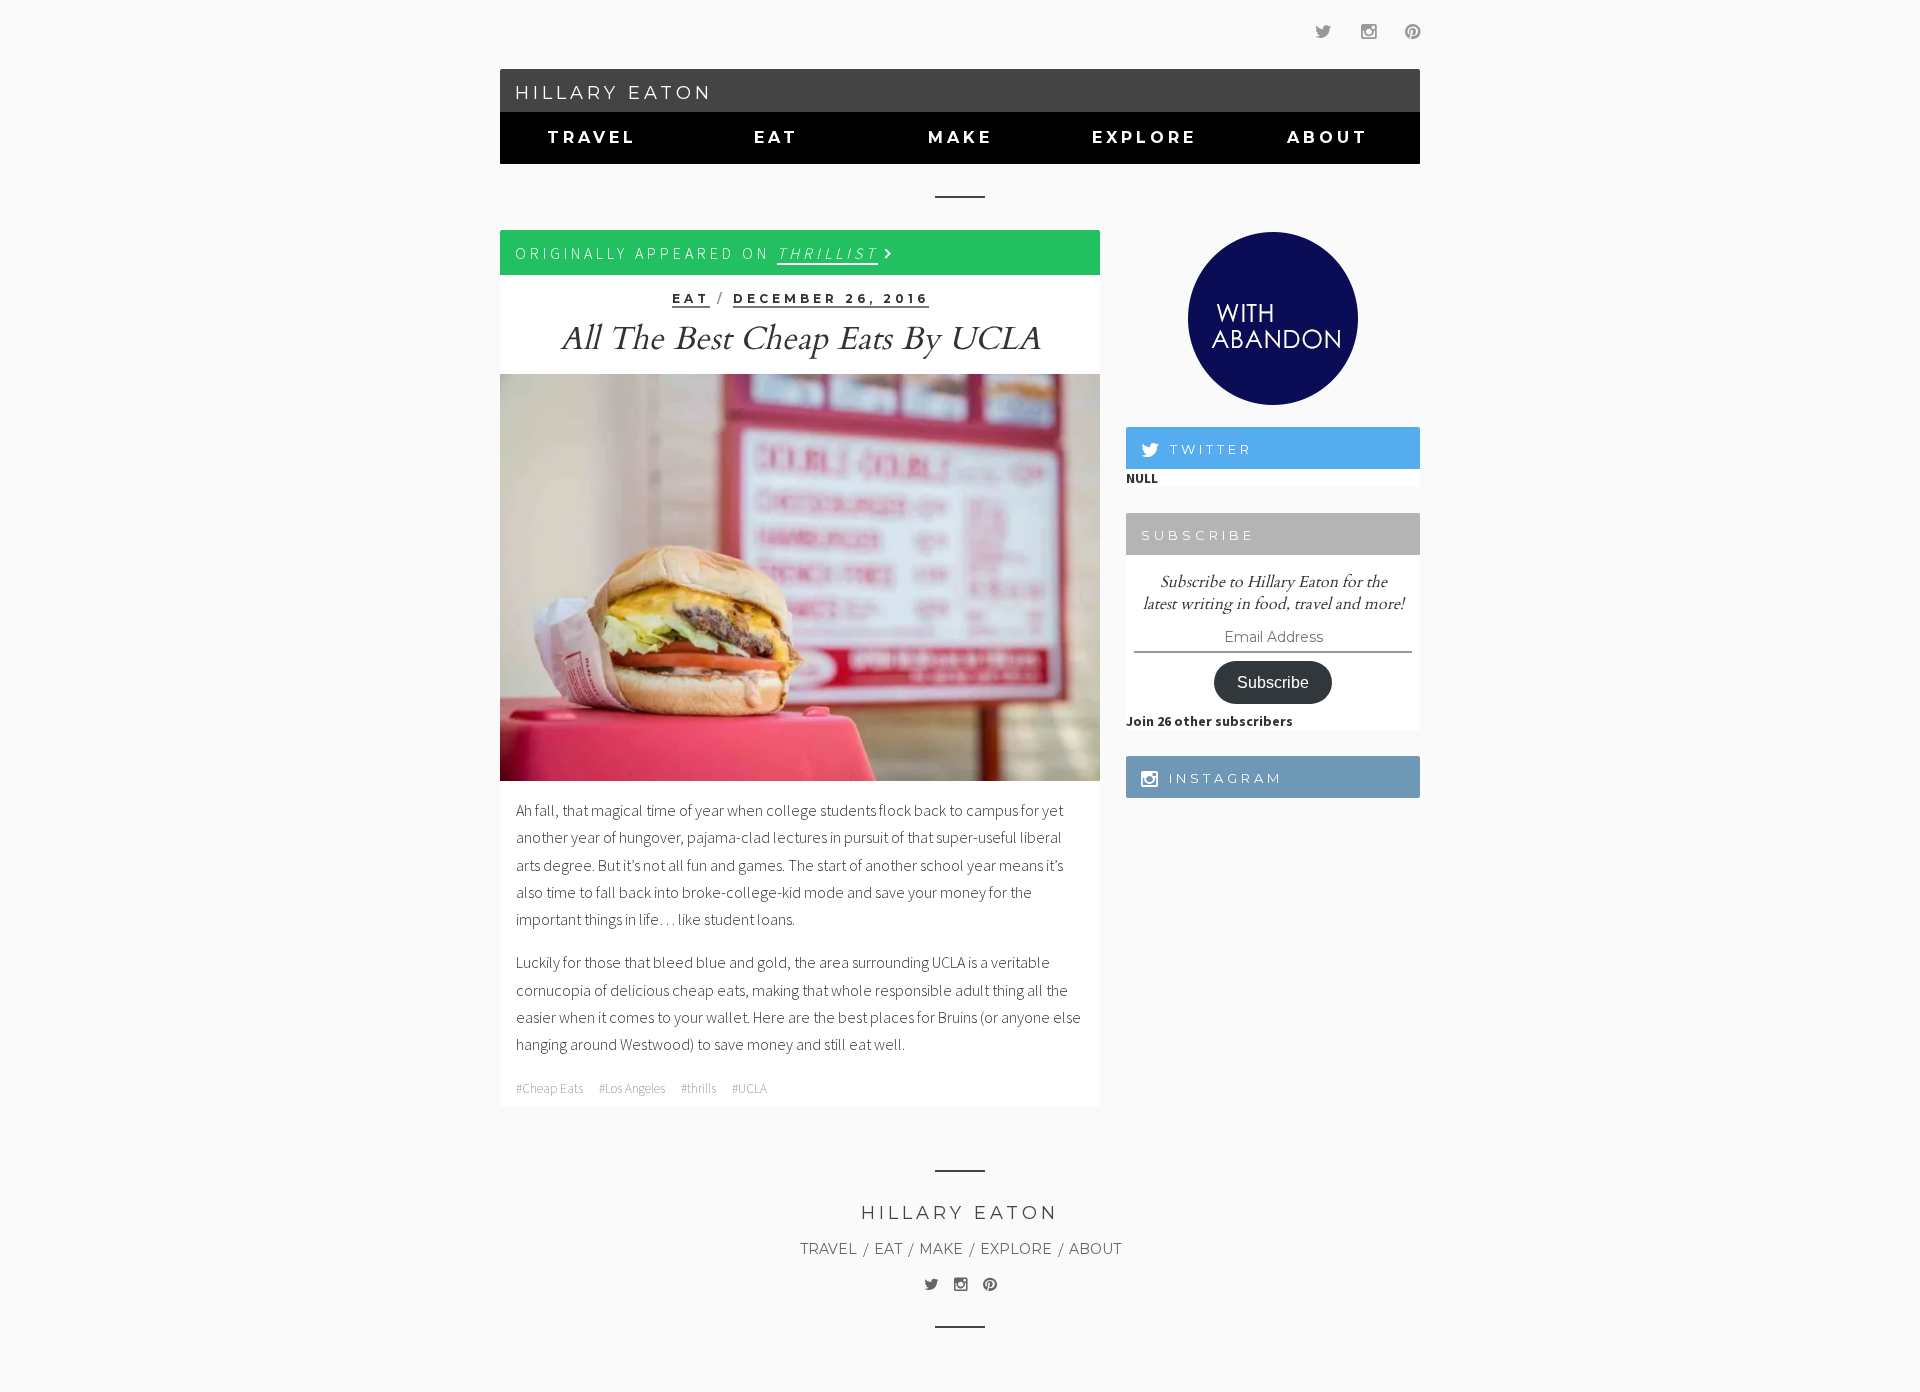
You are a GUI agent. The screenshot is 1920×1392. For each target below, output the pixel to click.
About (1328, 137)
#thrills (698, 1088)
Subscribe (1273, 682)
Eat (776, 137)
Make (960, 137)
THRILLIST (827, 253)
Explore (1144, 137)
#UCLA (749, 1088)
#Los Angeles (632, 1088)
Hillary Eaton (614, 93)
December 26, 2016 (831, 298)
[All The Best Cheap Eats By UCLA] (800, 577)
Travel (592, 137)
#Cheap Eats (549, 1088)
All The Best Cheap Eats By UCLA (800, 339)
